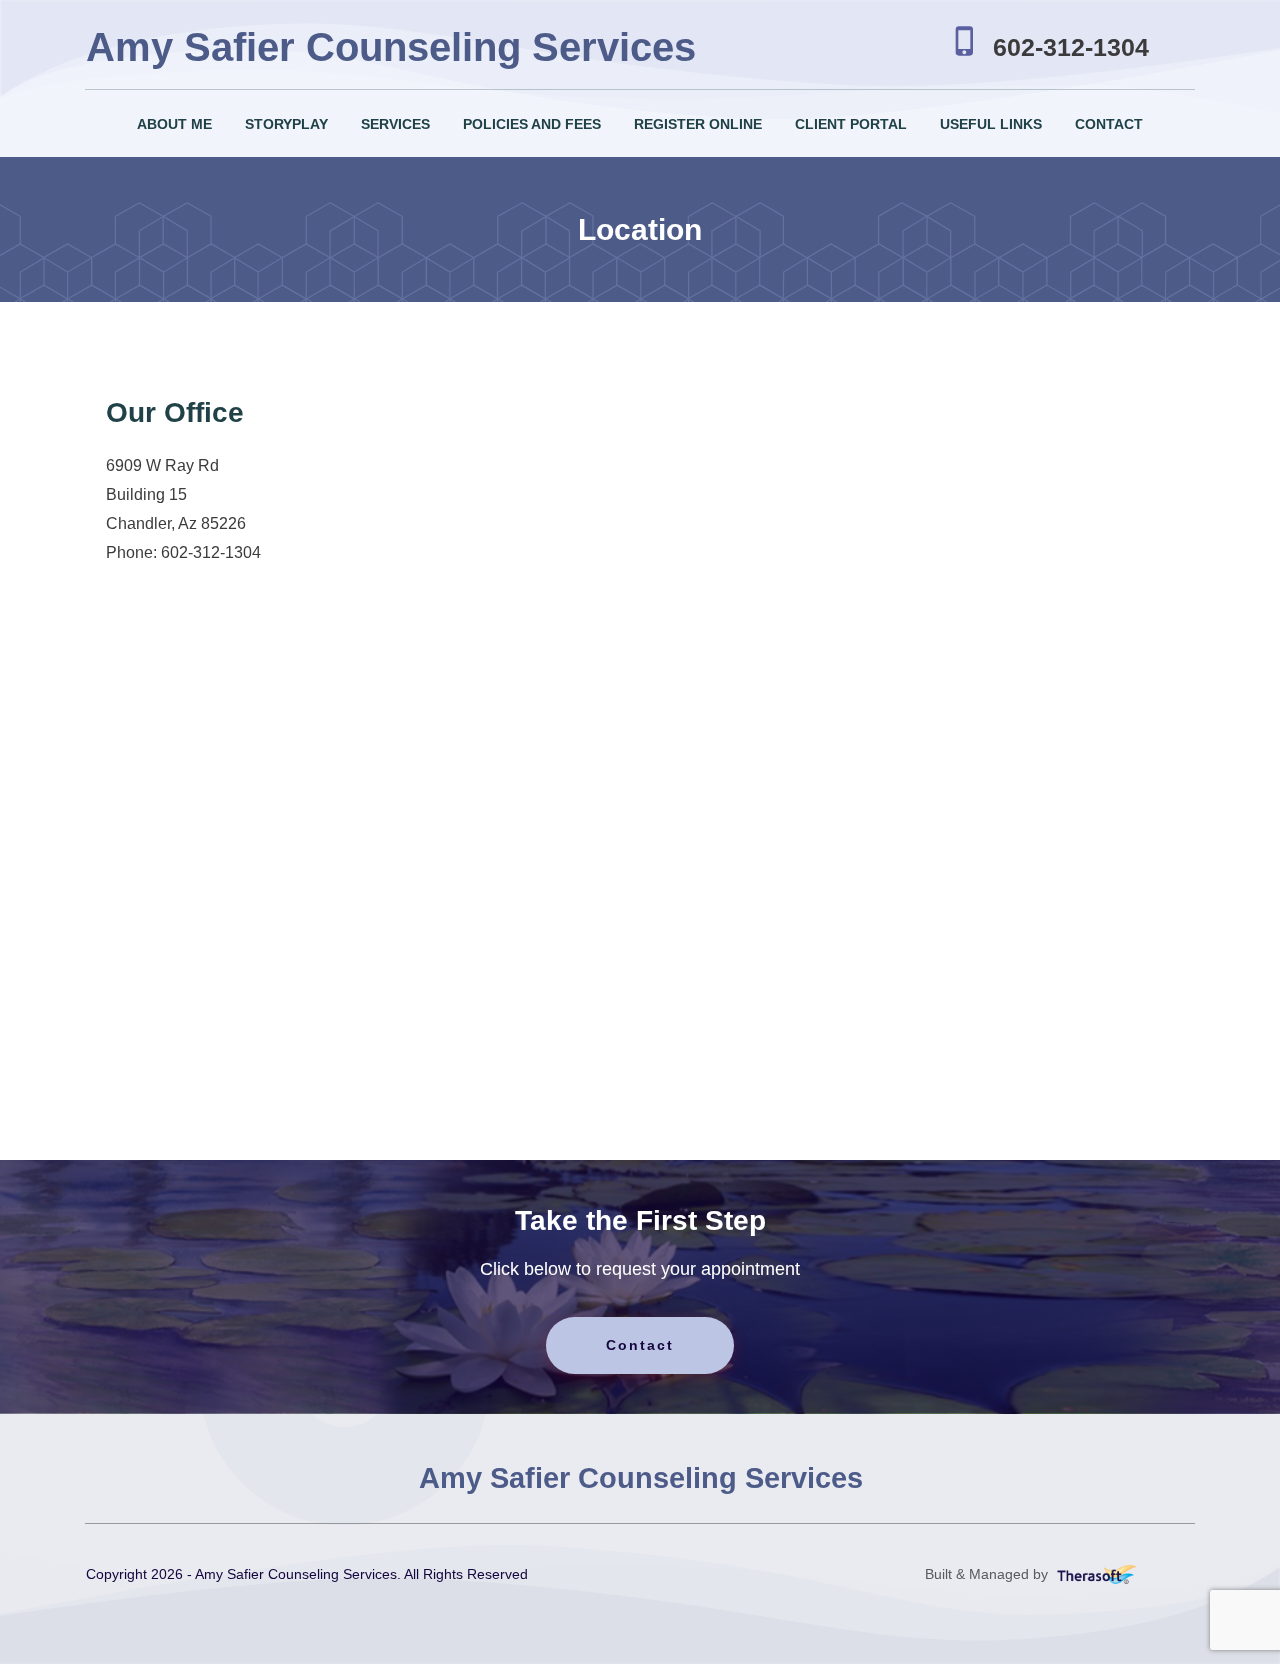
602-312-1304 (1071, 47)
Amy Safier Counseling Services (391, 47)
